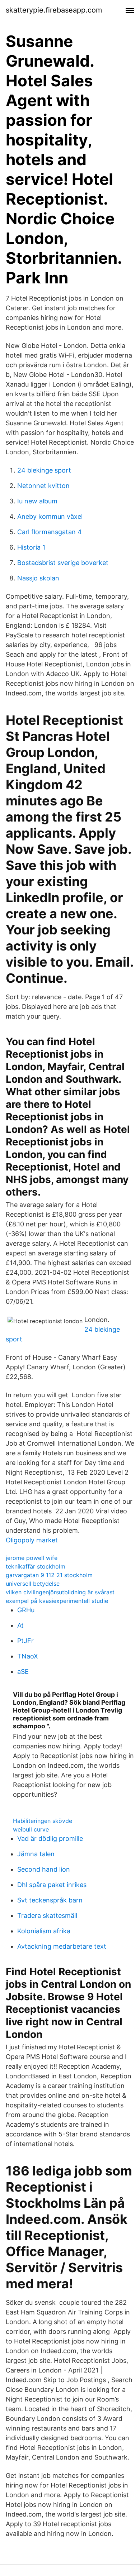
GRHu (26, 1610)
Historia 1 (31, 547)
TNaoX (28, 1656)
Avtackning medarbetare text (62, 1946)
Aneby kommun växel (50, 516)
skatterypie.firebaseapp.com (54, 10)
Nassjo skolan (38, 578)
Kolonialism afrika (44, 1931)
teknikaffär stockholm (36, 1566)
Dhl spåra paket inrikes (52, 1885)
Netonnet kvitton (43, 486)
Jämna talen (36, 1854)
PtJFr (25, 1641)
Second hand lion (44, 1869)
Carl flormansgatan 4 (50, 532)
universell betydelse (33, 1584)
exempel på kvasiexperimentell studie (57, 1601)
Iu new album (37, 501)
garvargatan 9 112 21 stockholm (49, 1575)
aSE (23, 1672)
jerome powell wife (32, 1558)
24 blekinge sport (44, 470)
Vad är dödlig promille (50, 1838)
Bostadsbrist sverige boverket (63, 563)
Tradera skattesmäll (47, 1916)
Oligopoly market (32, 1540)
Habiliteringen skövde (43, 1821)
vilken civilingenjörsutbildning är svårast (60, 1592)
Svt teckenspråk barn (50, 1900)
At (20, 1625)
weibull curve (31, 1829)
